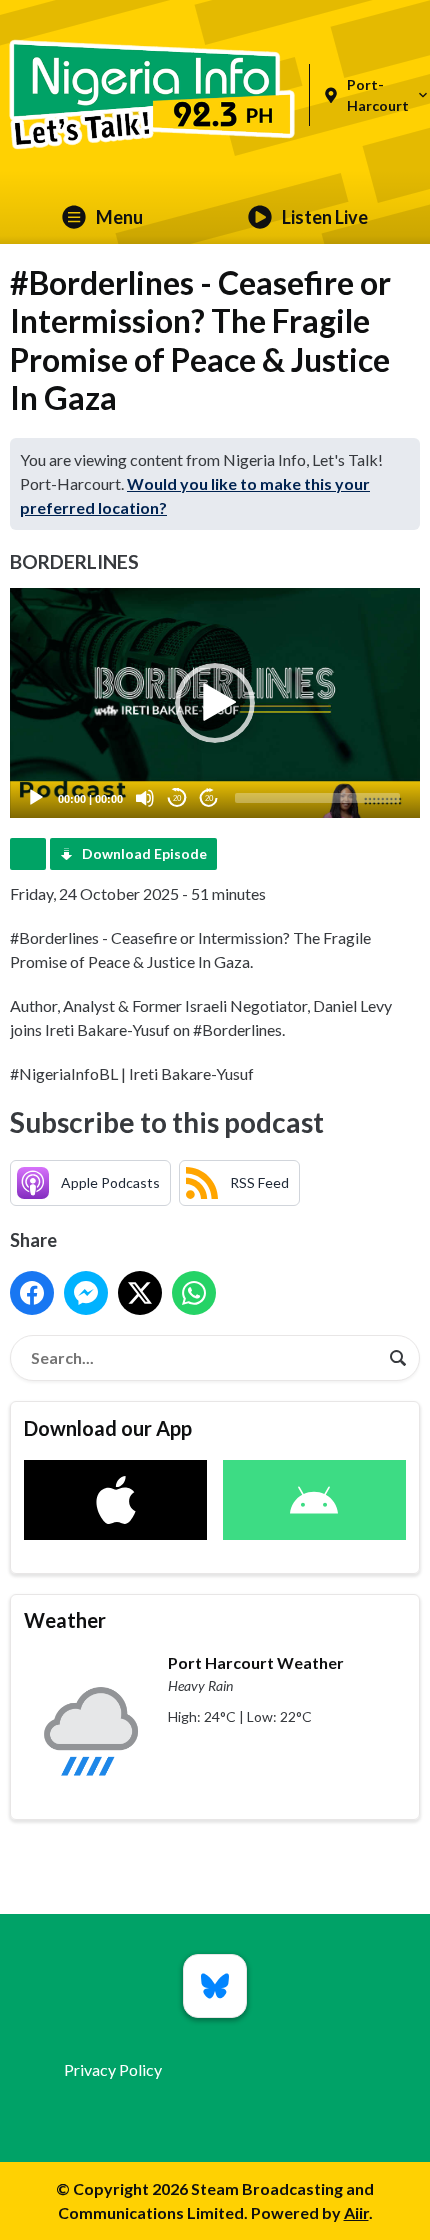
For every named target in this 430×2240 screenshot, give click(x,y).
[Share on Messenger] (86, 1293)
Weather (65, 1620)
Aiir (356, 2212)
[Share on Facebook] (32, 1293)
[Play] (36, 798)
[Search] (398, 1358)
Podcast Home (28, 854)
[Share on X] (140, 1293)
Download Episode (144, 853)
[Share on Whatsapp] (194, 1293)
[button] (215, 703)
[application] (215, 703)
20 (177, 798)
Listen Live (325, 217)
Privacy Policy (113, 2069)
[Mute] (145, 798)
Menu (119, 217)
